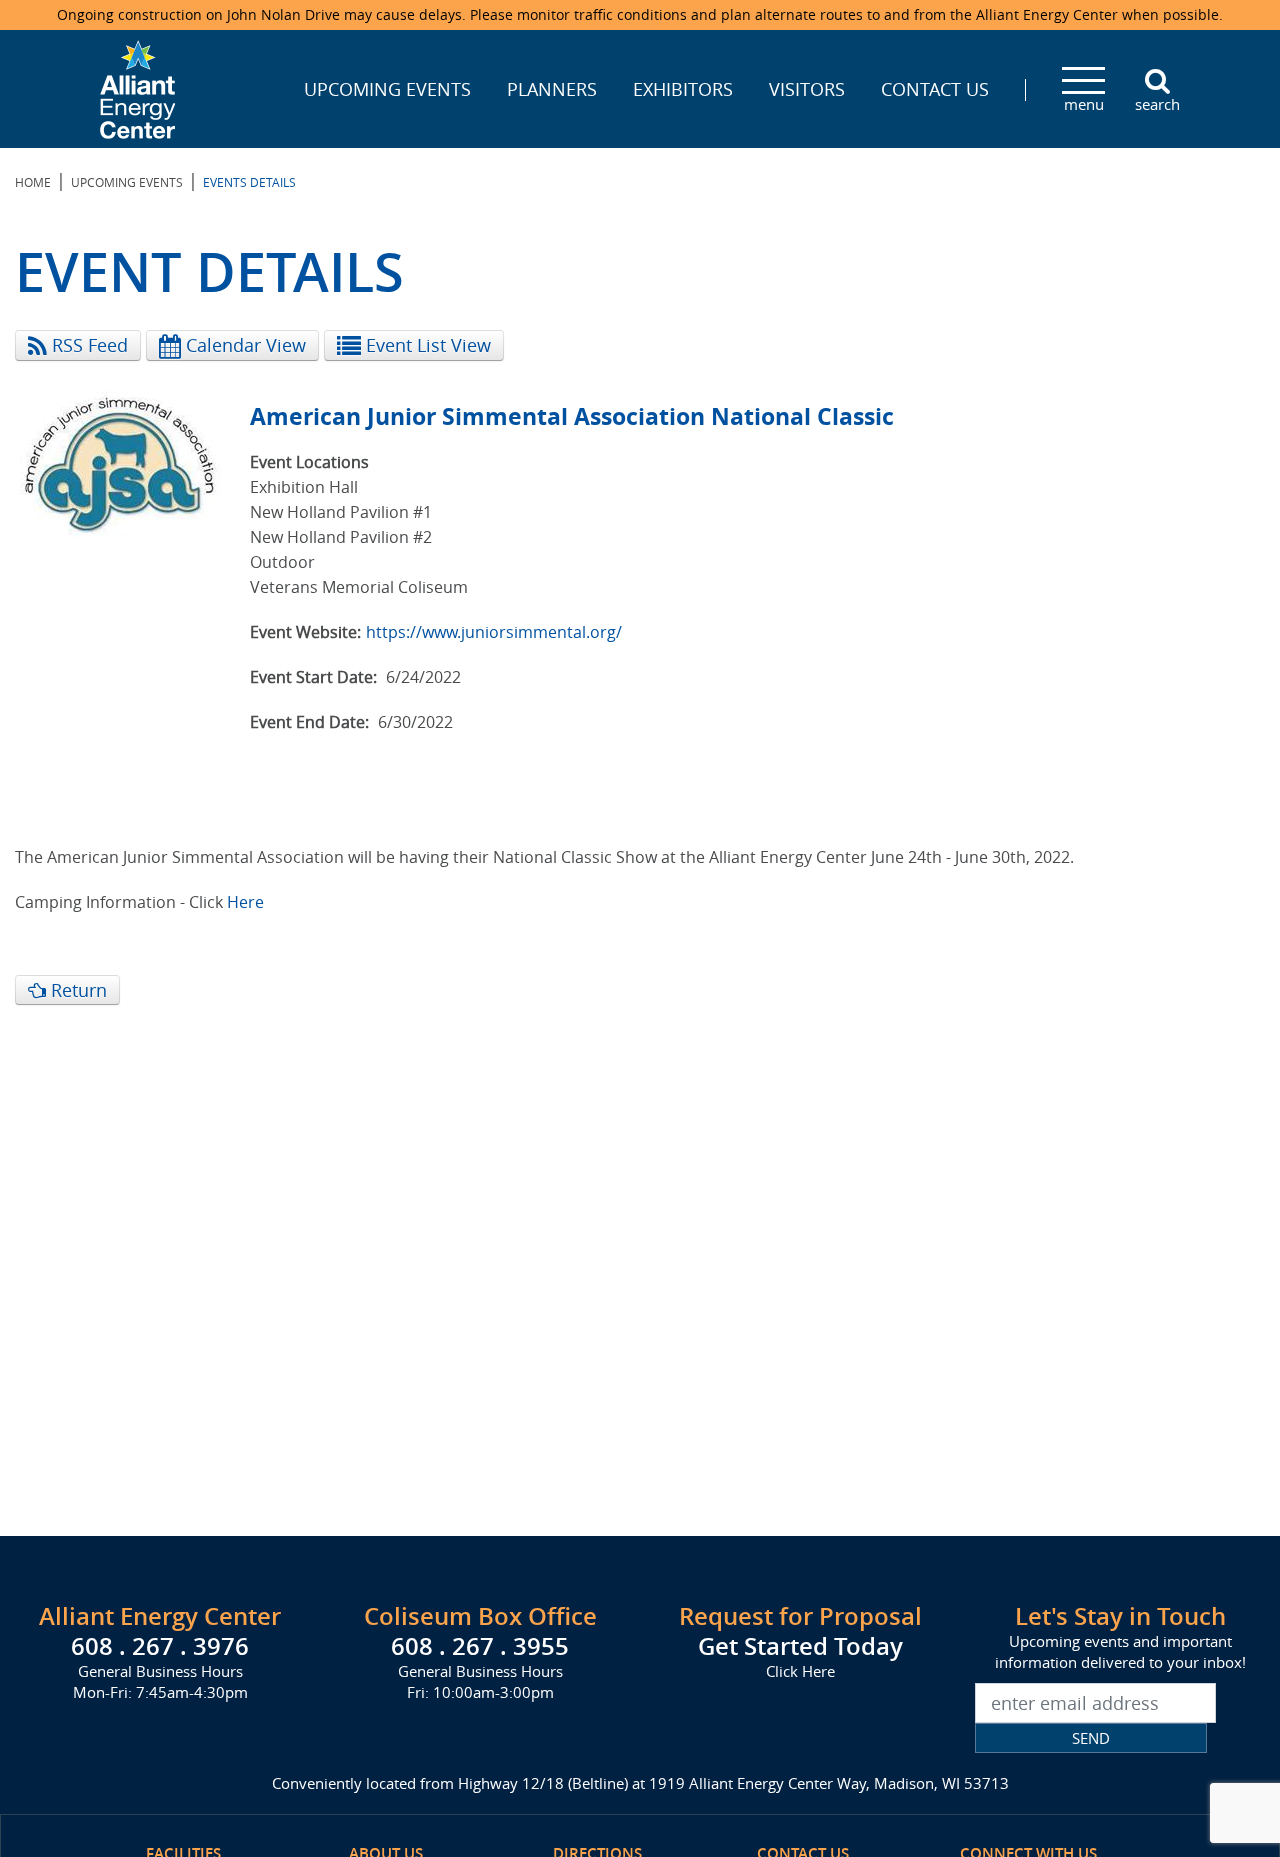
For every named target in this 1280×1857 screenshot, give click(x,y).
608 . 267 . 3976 (160, 1646)
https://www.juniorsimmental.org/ (494, 632)
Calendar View (243, 345)
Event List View (426, 345)
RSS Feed (87, 345)
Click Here (800, 1671)
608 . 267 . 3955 (480, 1646)
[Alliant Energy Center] (138, 87)
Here (245, 902)
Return (76, 990)
